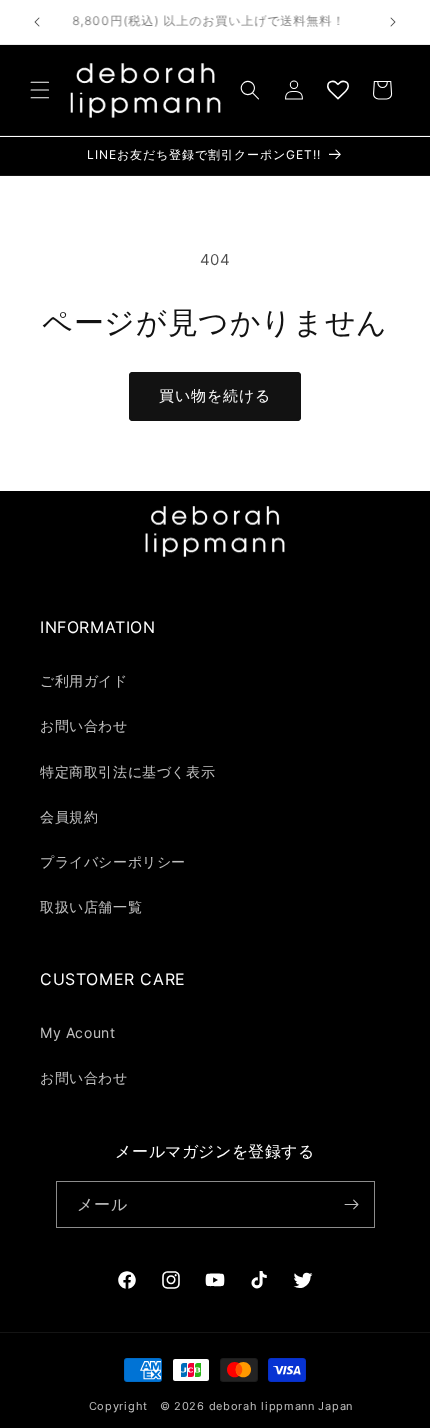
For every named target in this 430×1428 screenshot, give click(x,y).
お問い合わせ (84, 725)
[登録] (352, 1204)
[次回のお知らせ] (393, 22)
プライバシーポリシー (113, 861)
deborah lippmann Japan (281, 1406)
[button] (40, 90)
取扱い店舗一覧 (91, 906)
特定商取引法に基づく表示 (127, 771)
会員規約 (69, 816)
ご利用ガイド (84, 680)
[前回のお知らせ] (37, 22)
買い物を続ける (215, 395)
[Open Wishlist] (338, 90)
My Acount (77, 1032)
